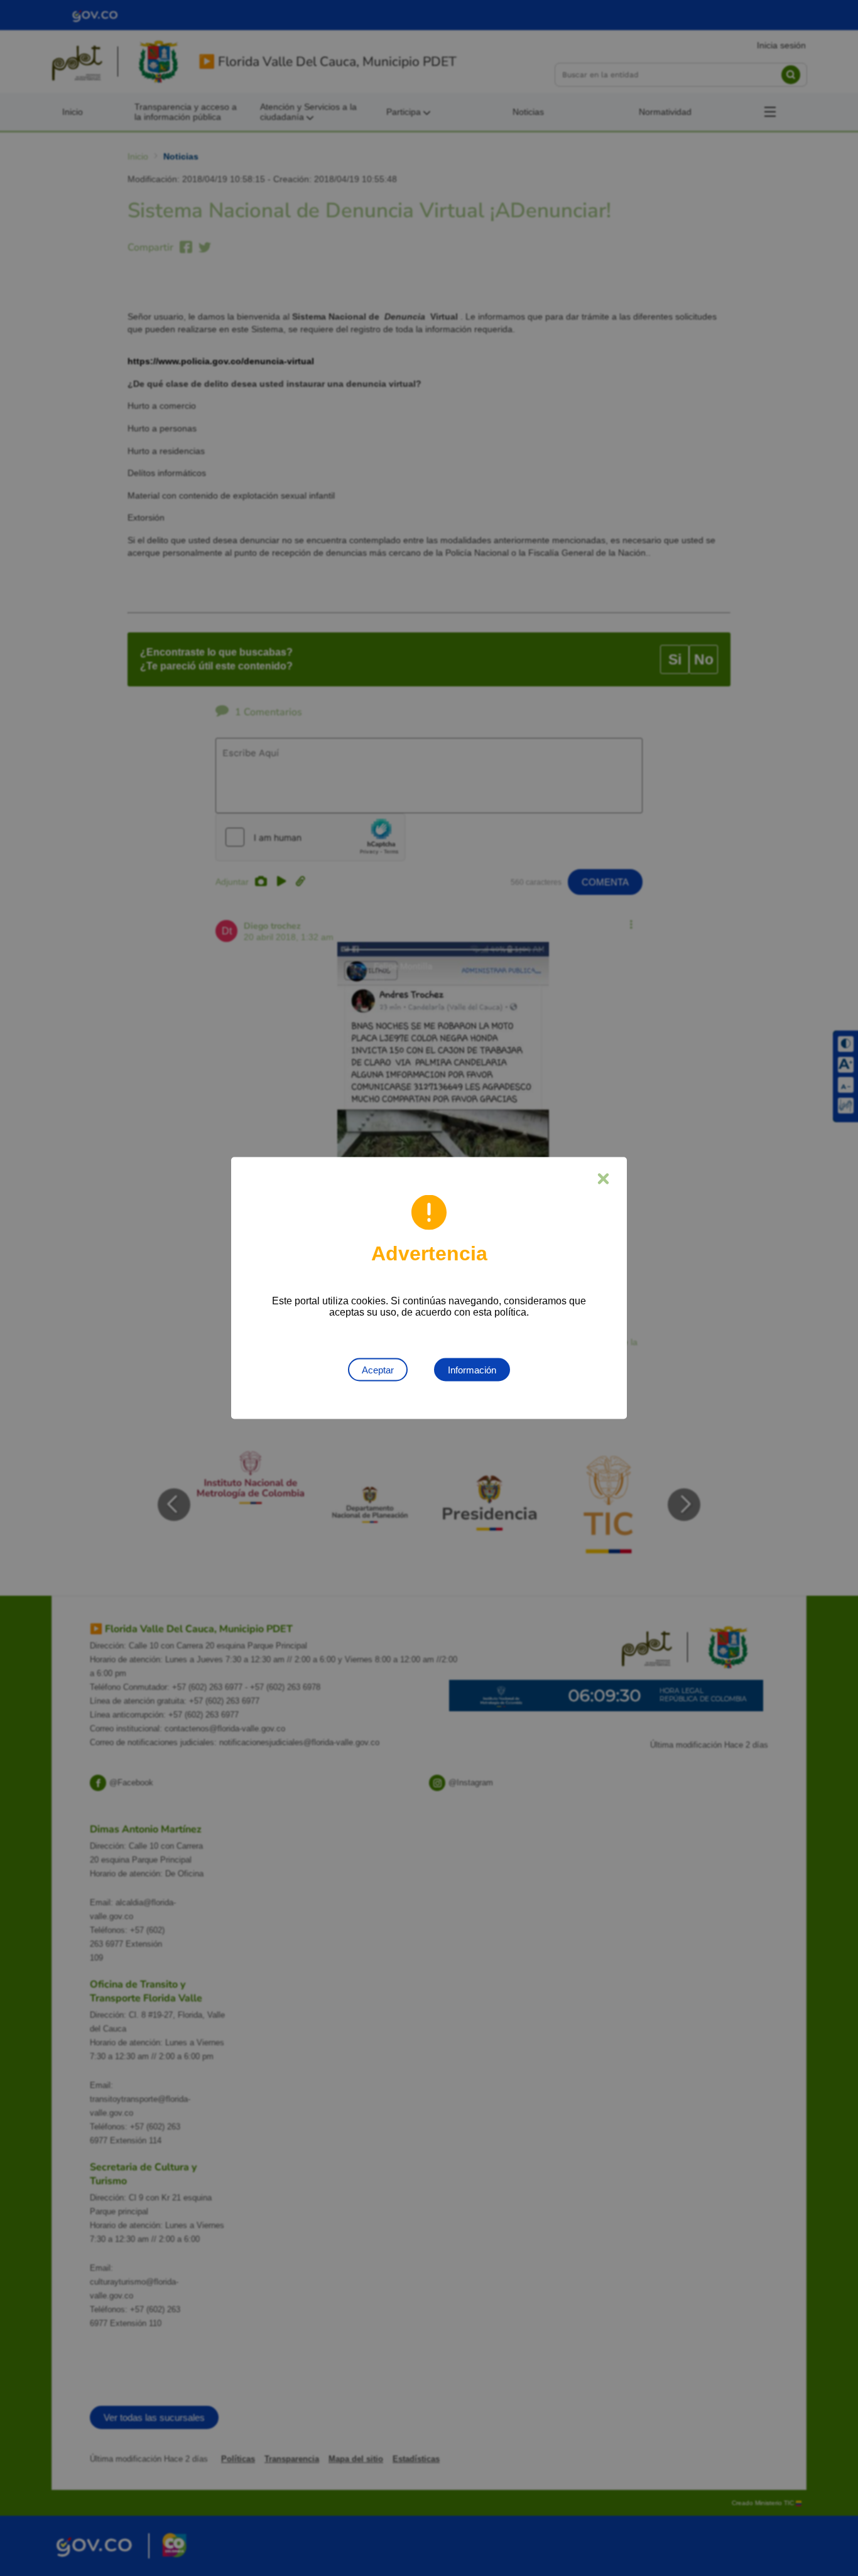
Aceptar (378, 1370)
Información (472, 1370)
